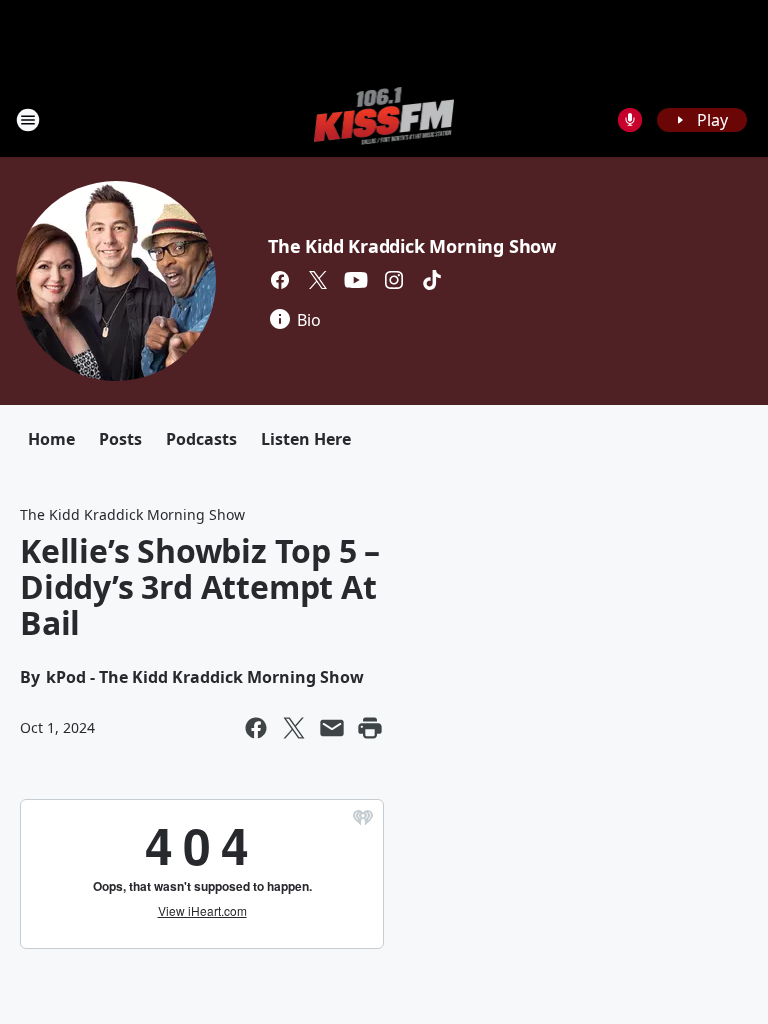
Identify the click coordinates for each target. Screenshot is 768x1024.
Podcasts (201, 439)
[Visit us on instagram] (394, 280)
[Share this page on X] (294, 728)
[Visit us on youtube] (356, 280)
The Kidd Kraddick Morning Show (412, 246)
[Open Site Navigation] (28, 120)
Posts (120, 439)
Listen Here (306, 439)
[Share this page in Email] (332, 728)
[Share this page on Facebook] (256, 728)
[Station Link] (384, 119)
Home (51, 439)
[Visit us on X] (318, 280)
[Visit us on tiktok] (432, 280)
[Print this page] (370, 728)
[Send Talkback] (630, 120)
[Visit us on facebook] (280, 280)
